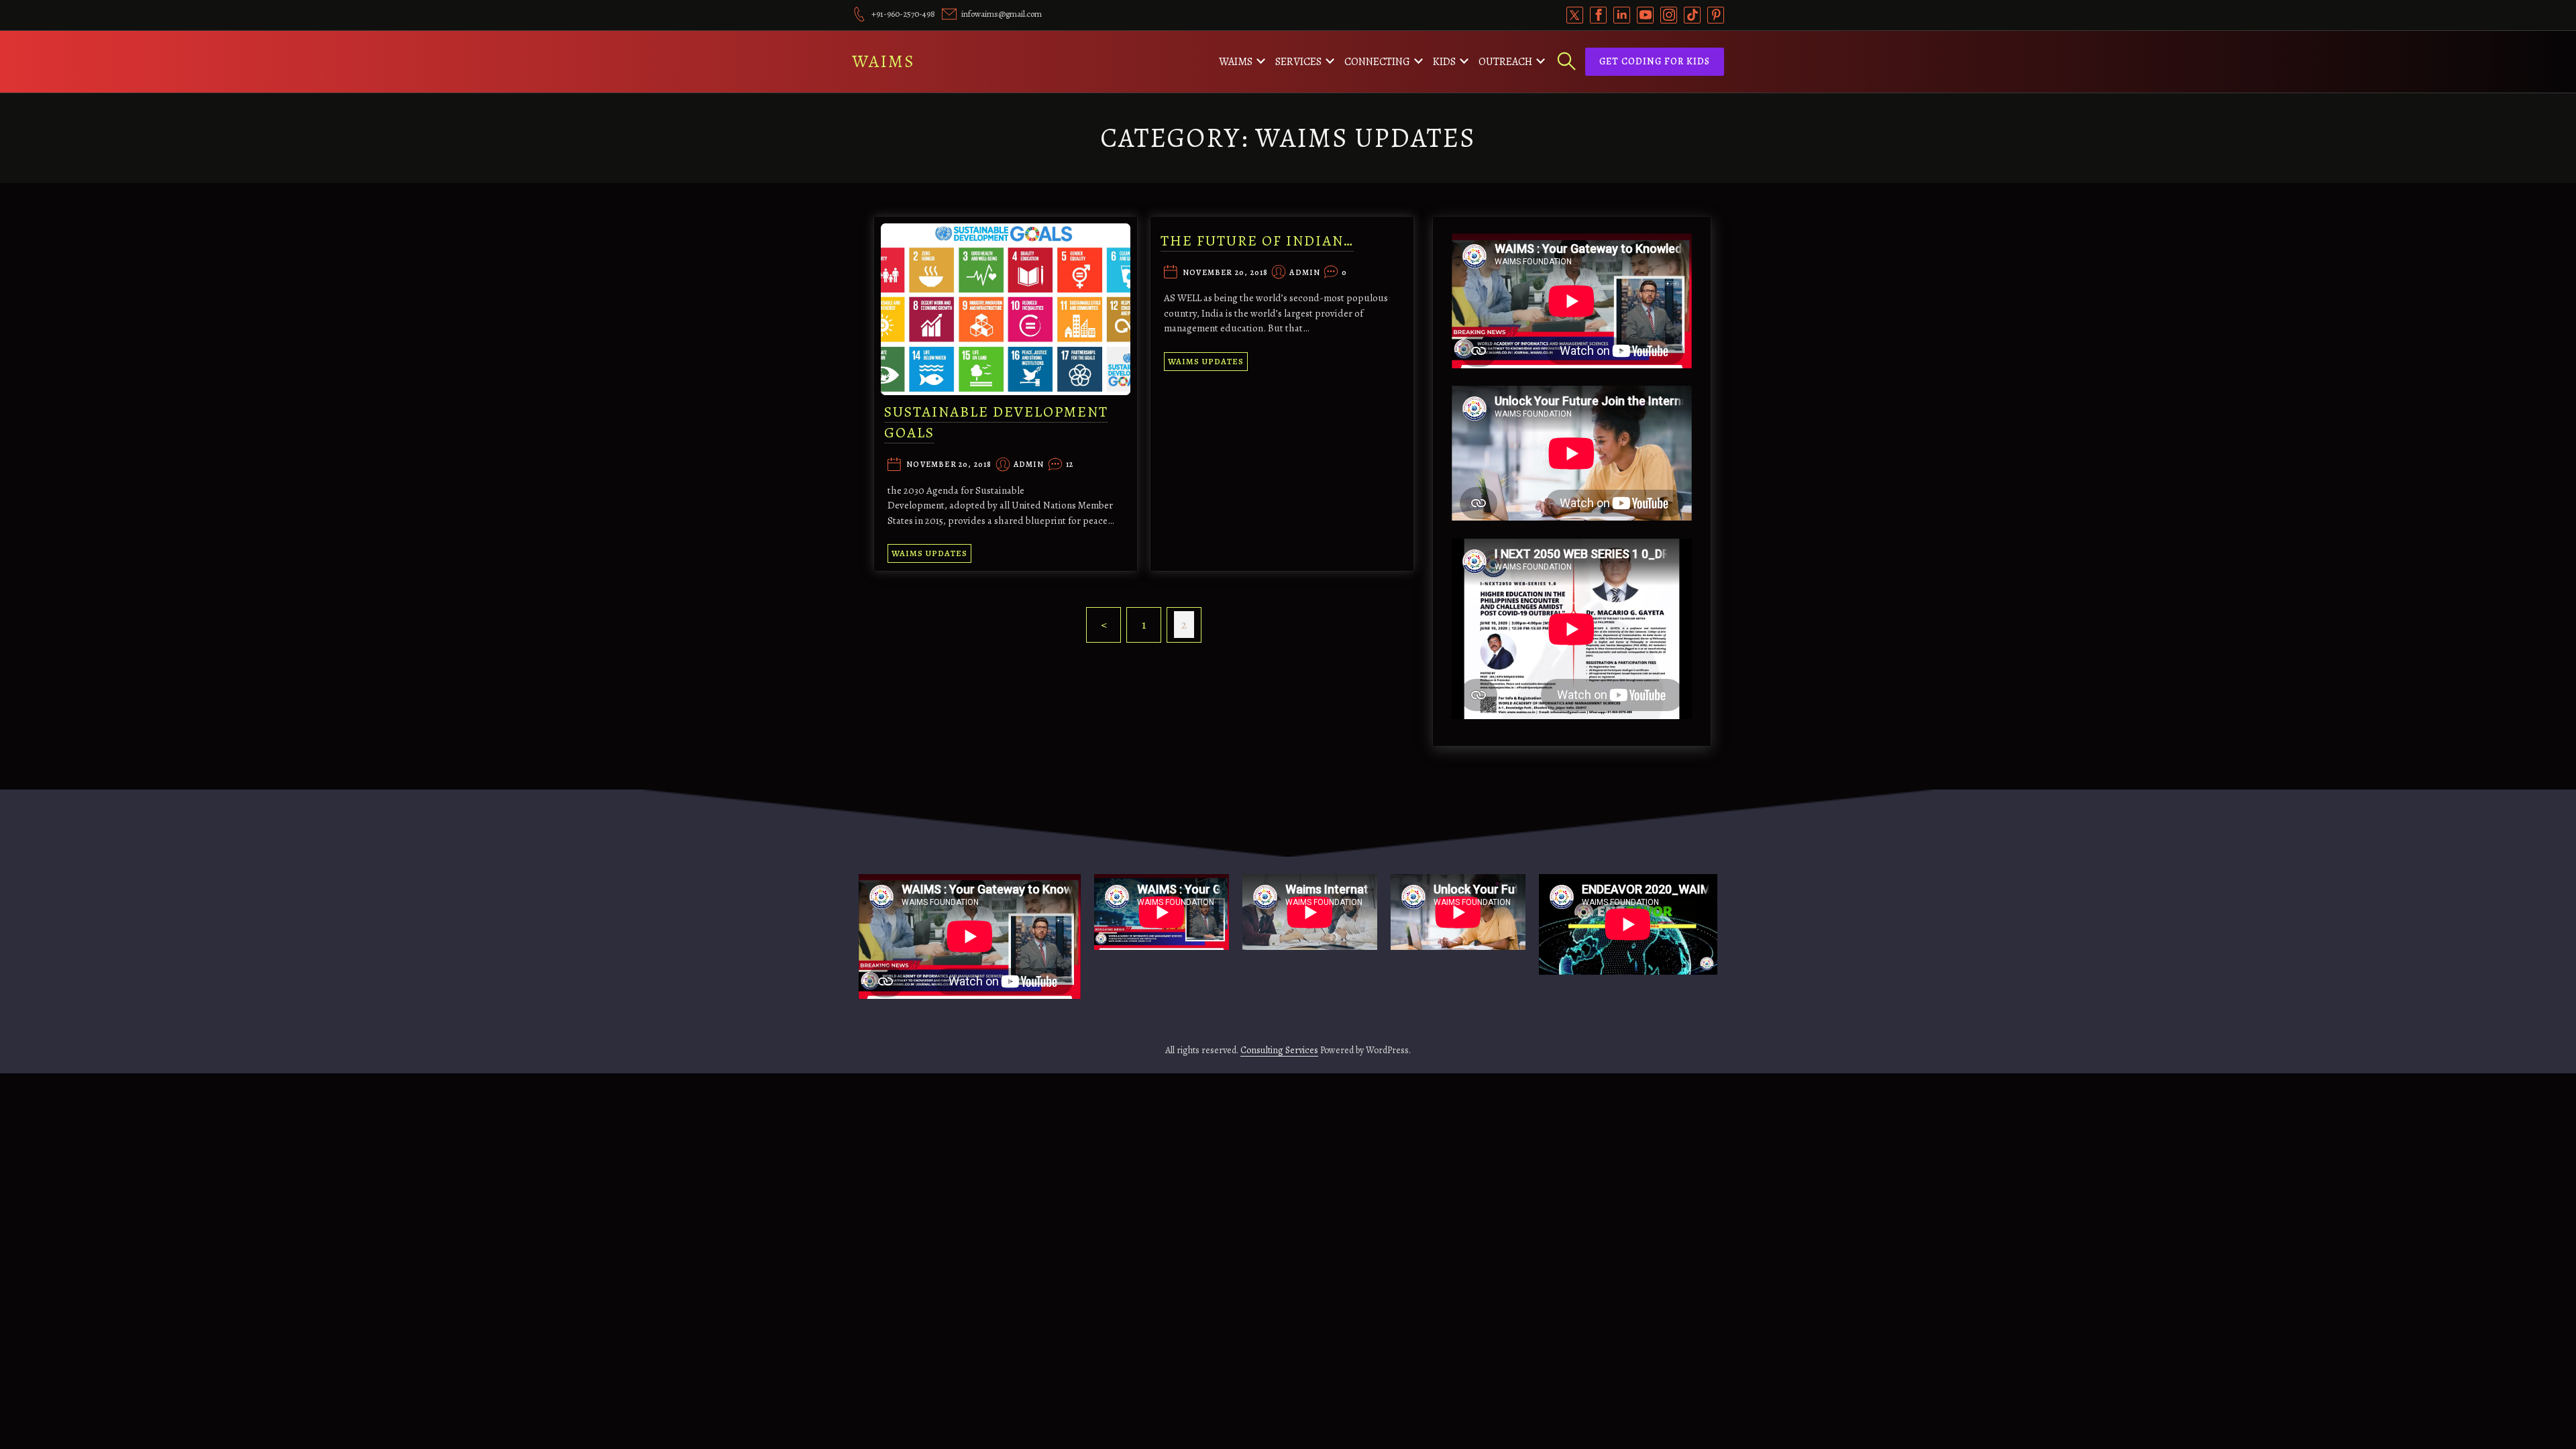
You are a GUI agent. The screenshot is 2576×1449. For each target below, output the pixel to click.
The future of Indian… (1257, 241)
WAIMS (883, 61)
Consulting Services (1279, 1050)
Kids (1444, 62)
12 (1070, 465)
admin (1029, 465)
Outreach (1505, 62)
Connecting (1377, 62)
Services (1298, 62)
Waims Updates (929, 553)
